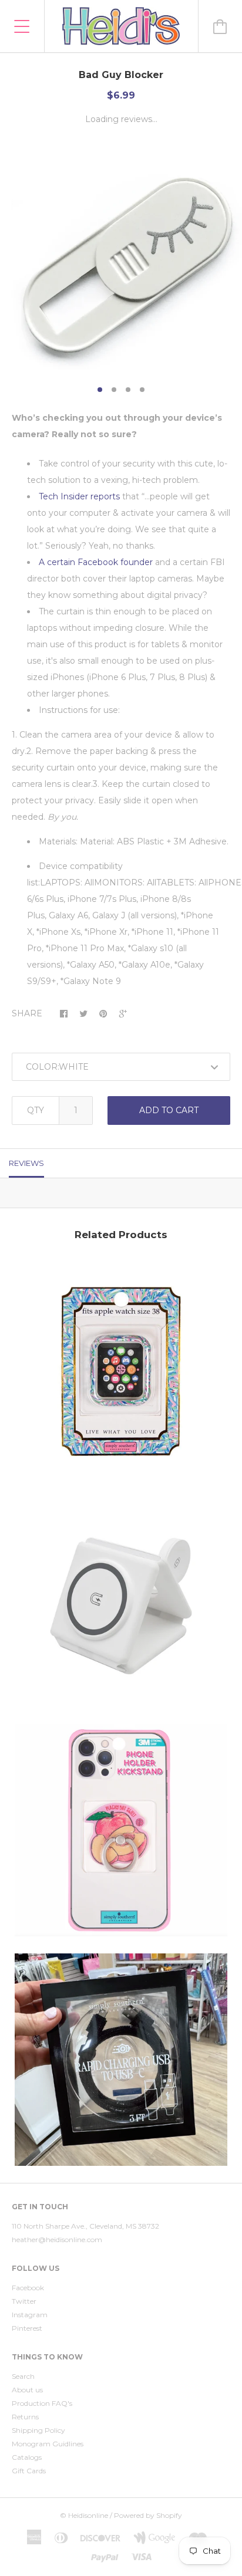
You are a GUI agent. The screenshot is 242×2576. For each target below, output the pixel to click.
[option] (121, 259)
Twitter (24, 2301)
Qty (36, 1110)
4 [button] (142, 390)
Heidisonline (88, 2515)
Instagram (30, 2315)
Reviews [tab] (26, 1163)
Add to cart (169, 1110)
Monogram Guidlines (48, 2444)
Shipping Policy (38, 2430)
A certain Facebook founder (96, 562)
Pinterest (27, 2328)
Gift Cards (29, 2471)
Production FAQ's (42, 2403)
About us (27, 2390)
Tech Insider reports (79, 496)
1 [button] (100, 390)
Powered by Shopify (148, 2515)
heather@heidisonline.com (57, 2239)
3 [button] (128, 390)
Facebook (28, 2288)
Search (23, 2376)
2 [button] (114, 390)
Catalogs (27, 2457)
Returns (25, 2417)
